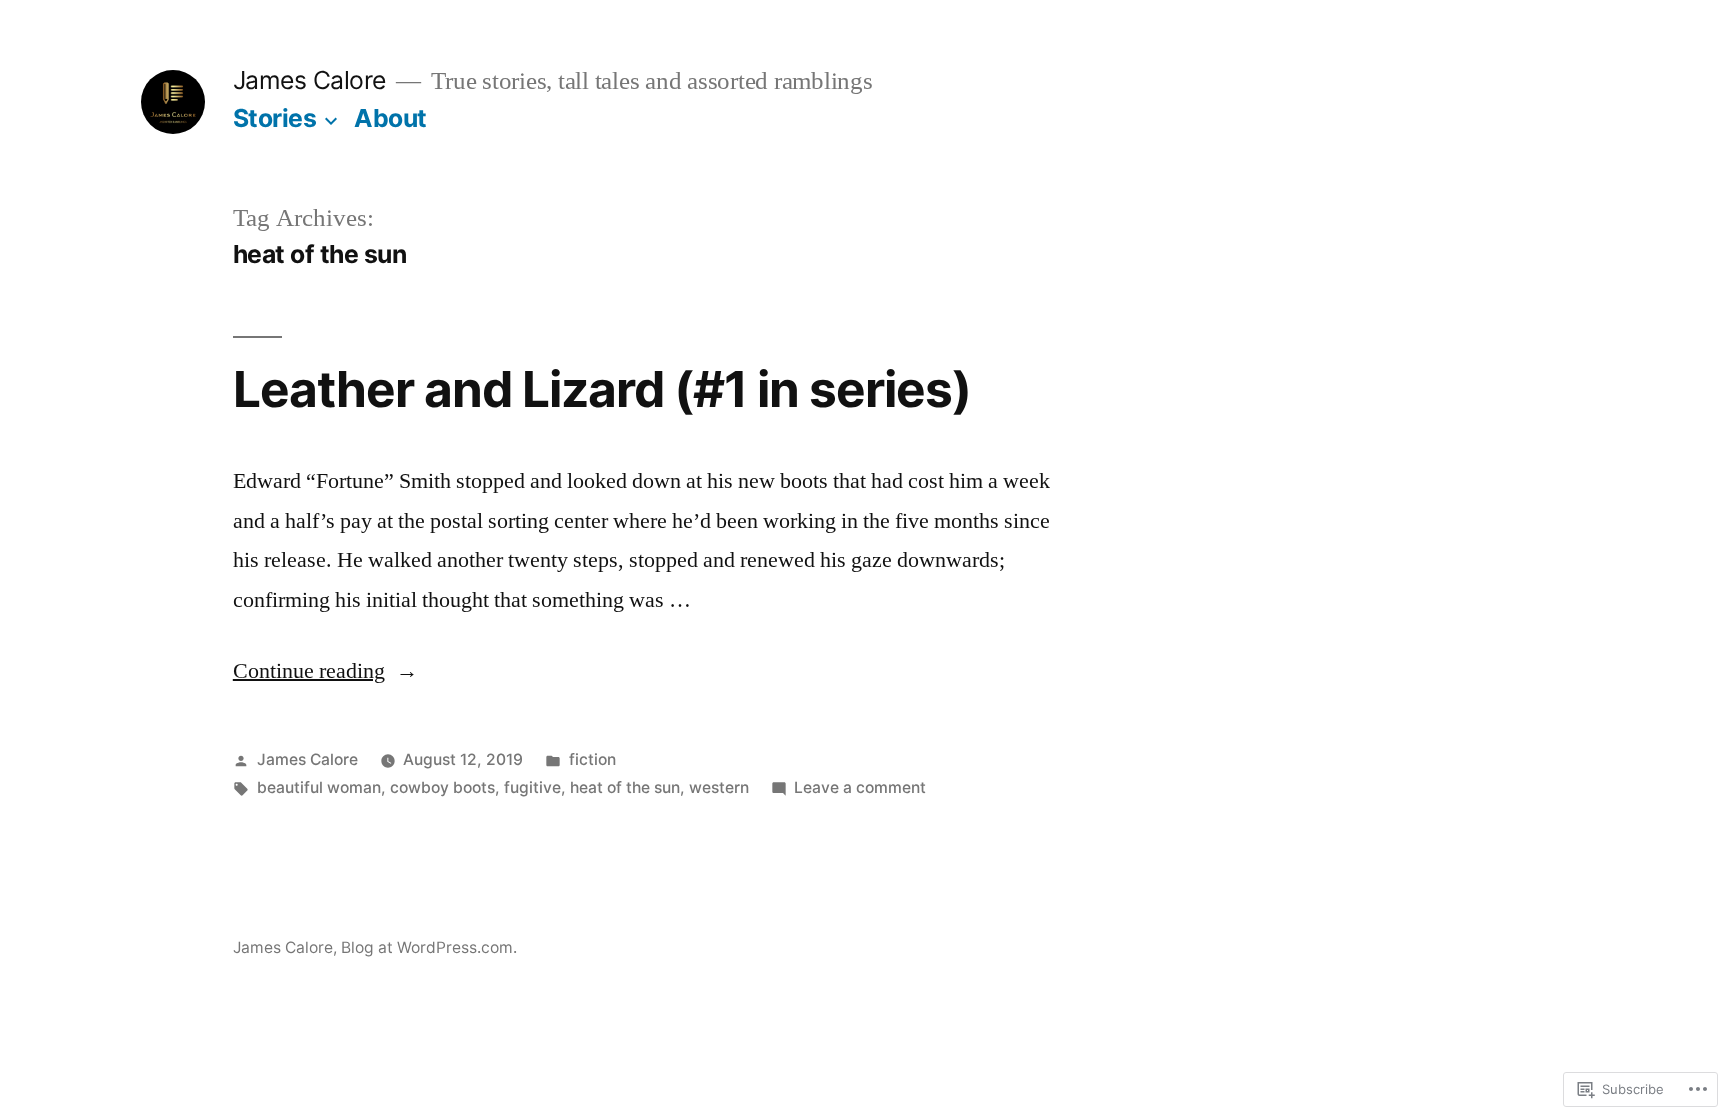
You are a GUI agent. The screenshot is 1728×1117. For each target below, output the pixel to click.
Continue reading (309, 671)
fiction (592, 759)
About (390, 118)
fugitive (532, 787)
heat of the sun (625, 787)
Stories (275, 118)
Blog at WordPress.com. (429, 947)
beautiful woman (319, 787)
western (719, 787)
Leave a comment (860, 787)
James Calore (309, 80)
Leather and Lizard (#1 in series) (602, 389)
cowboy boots (442, 787)
